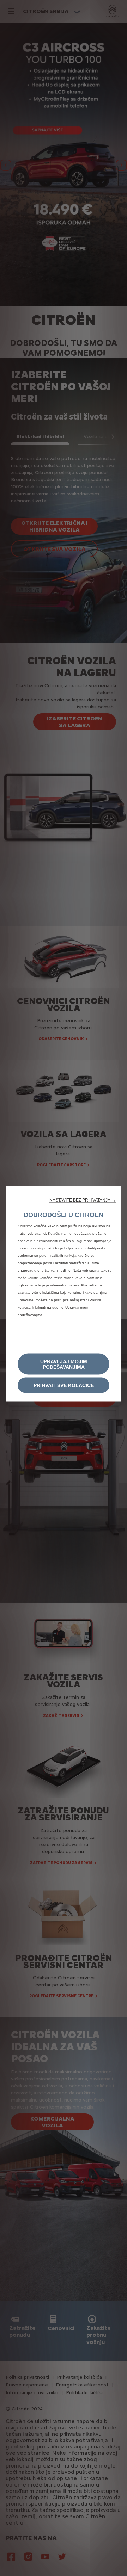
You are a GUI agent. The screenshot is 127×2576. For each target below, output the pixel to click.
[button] (83, 1200)
